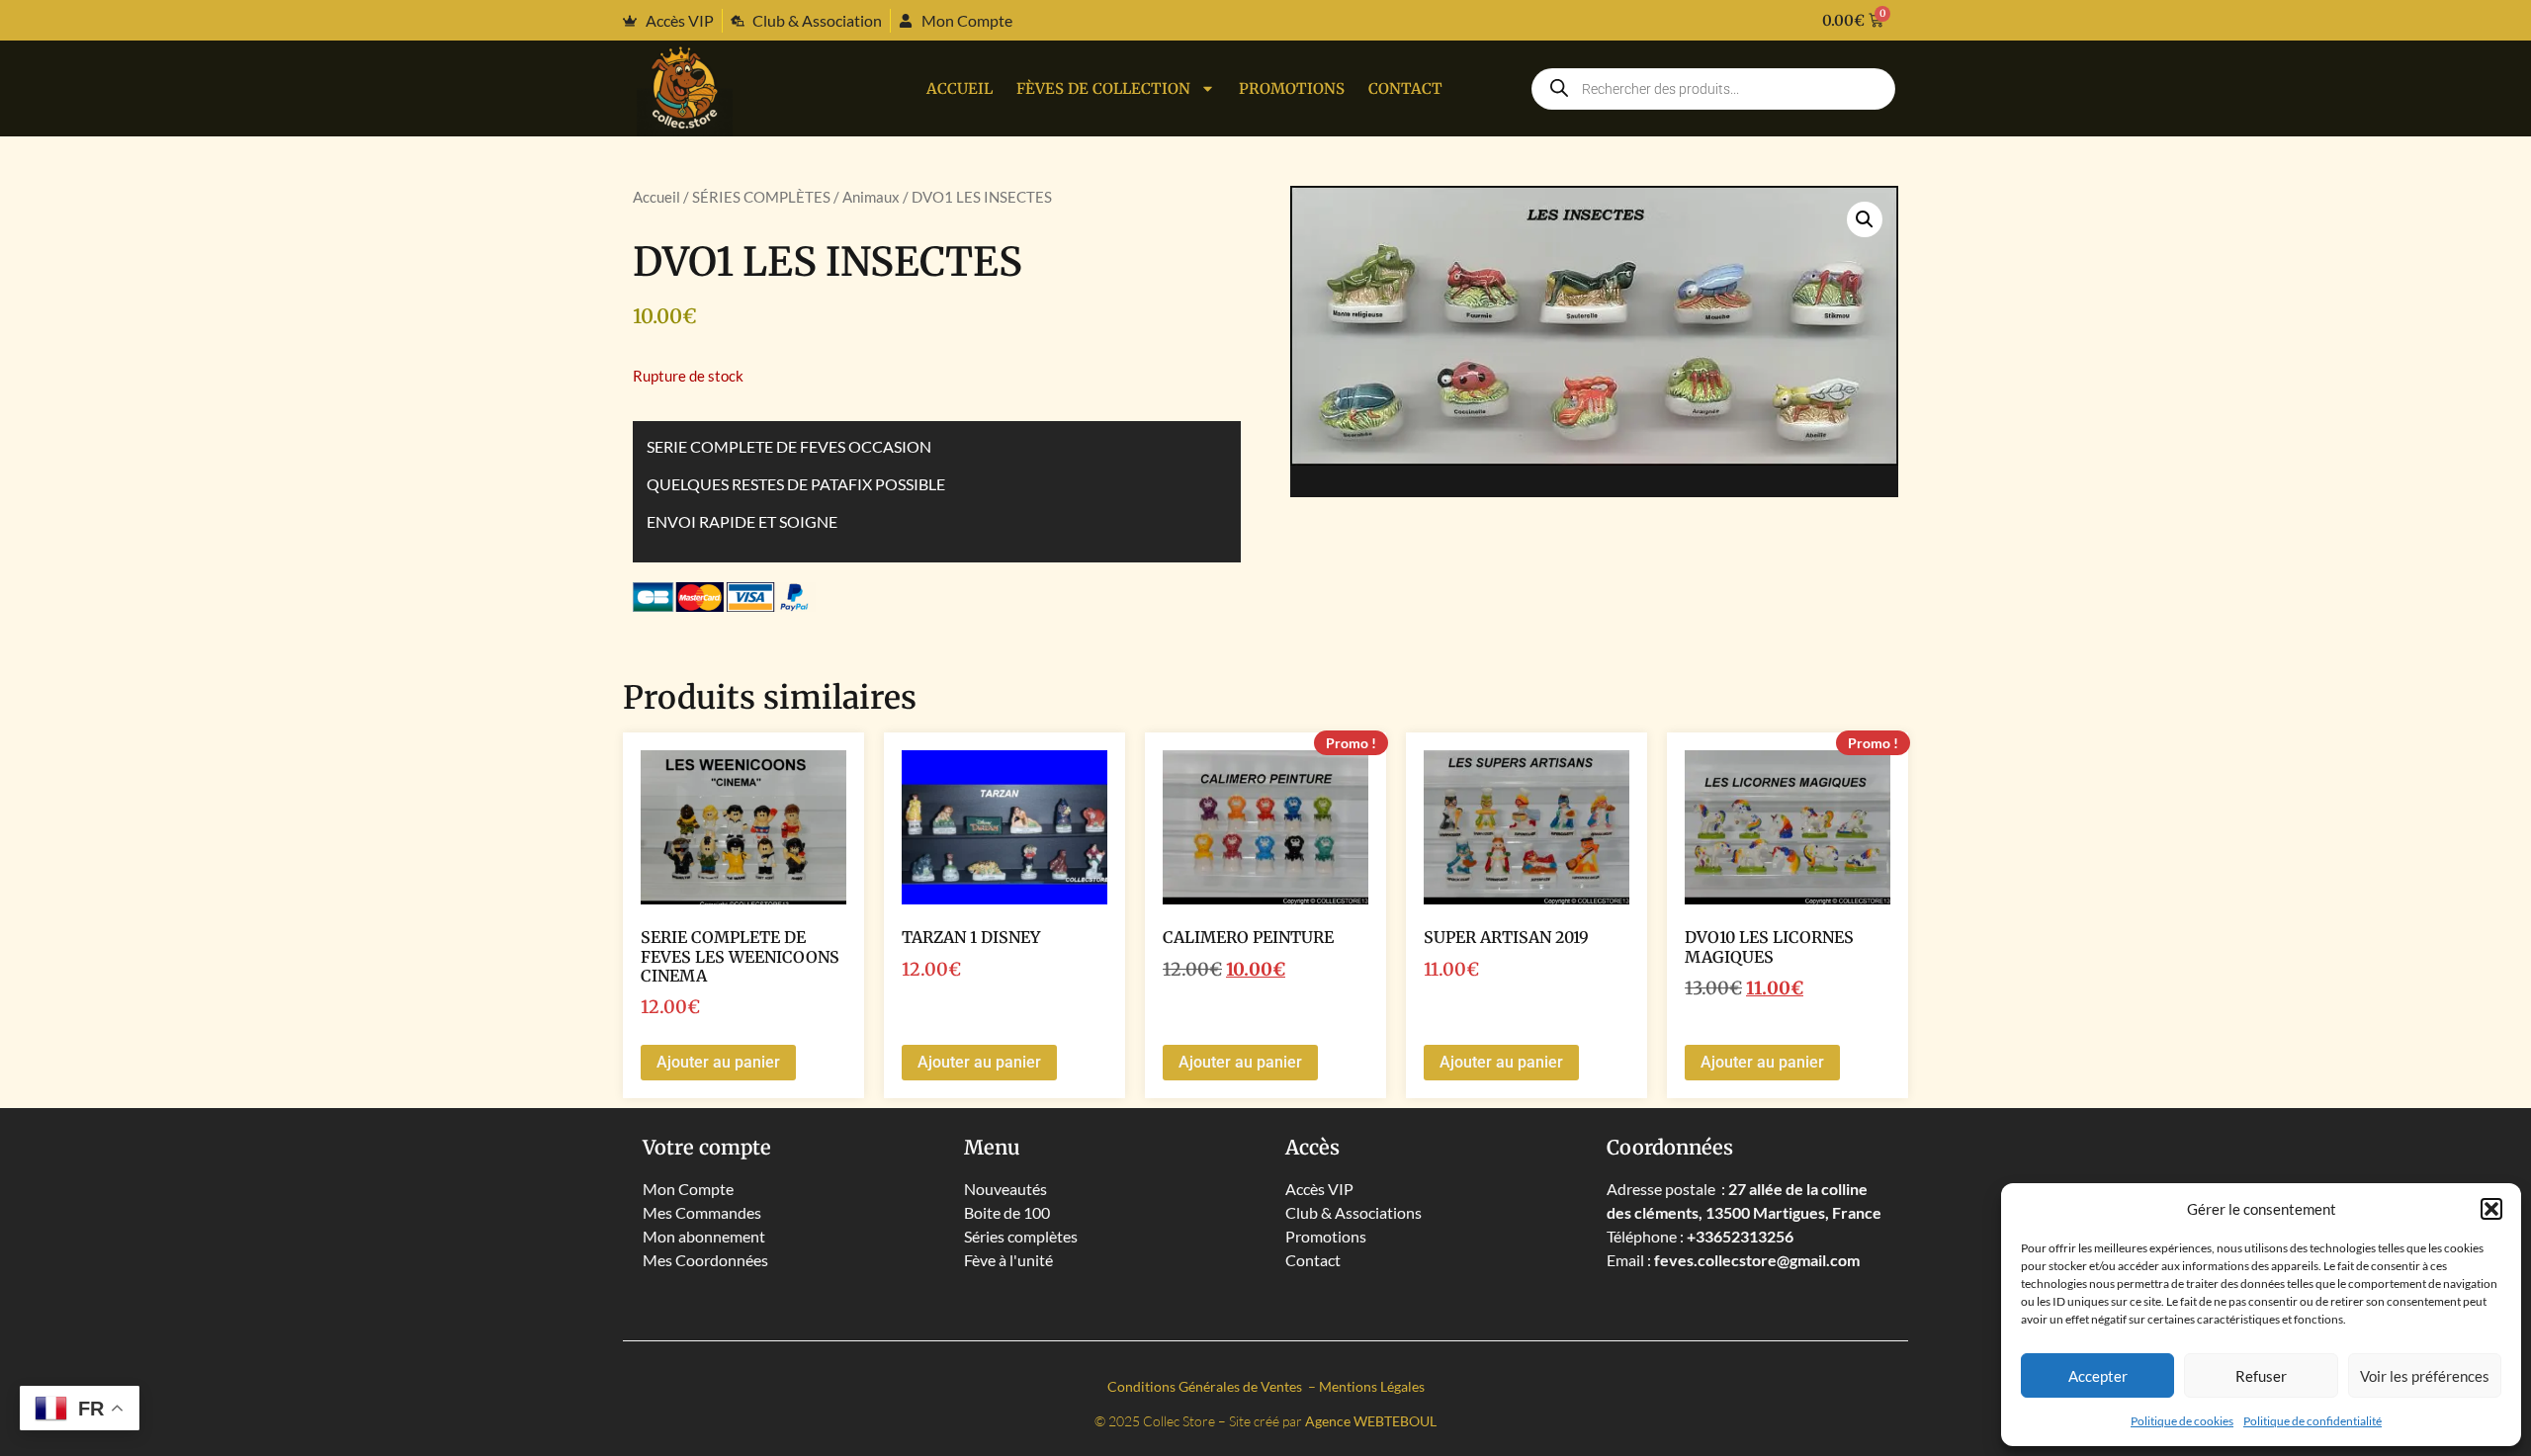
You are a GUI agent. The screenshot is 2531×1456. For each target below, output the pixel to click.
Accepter (2098, 1376)
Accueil (960, 88)
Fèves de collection (1103, 88)
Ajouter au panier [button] (718, 1062)
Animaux (871, 197)
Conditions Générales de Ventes (1206, 1386)
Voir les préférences (2425, 1376)
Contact (1405, 88)
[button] (2491, 1209)
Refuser (2261, 1376)
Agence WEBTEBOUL (1371, 1421)
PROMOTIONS (1292, 88)
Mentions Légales (1372, 1386)
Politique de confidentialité (2313, 1421)
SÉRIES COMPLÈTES (761, 197)
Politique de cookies (2182, 1421)
